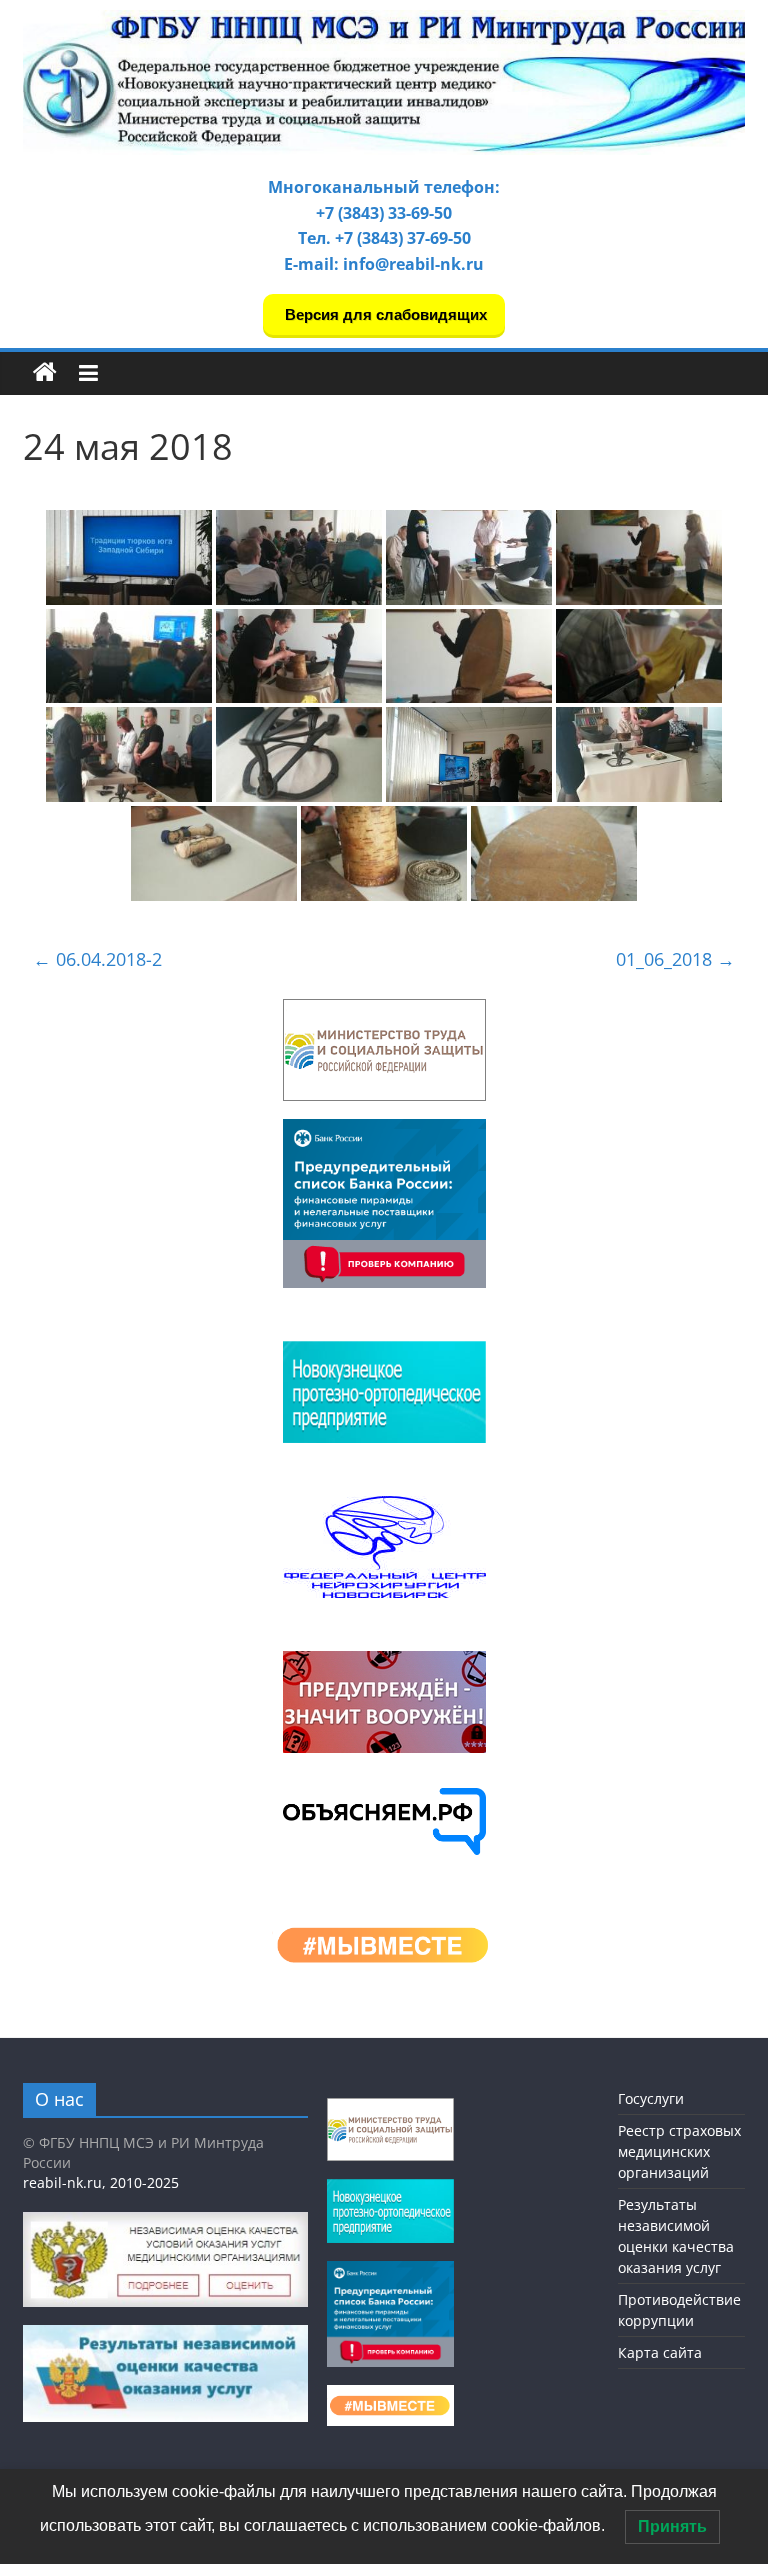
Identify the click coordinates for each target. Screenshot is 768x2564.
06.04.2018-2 (97, 959)
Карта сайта (660, 2352)
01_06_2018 (675, 959)
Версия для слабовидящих (384, 314)
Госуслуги (651, 2098)
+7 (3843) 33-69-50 (384, 213)
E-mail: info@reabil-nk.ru (384, 264)
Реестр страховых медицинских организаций (679, 2151)
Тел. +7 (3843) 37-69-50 (384, 238)
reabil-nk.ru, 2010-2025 (101, 2182)
